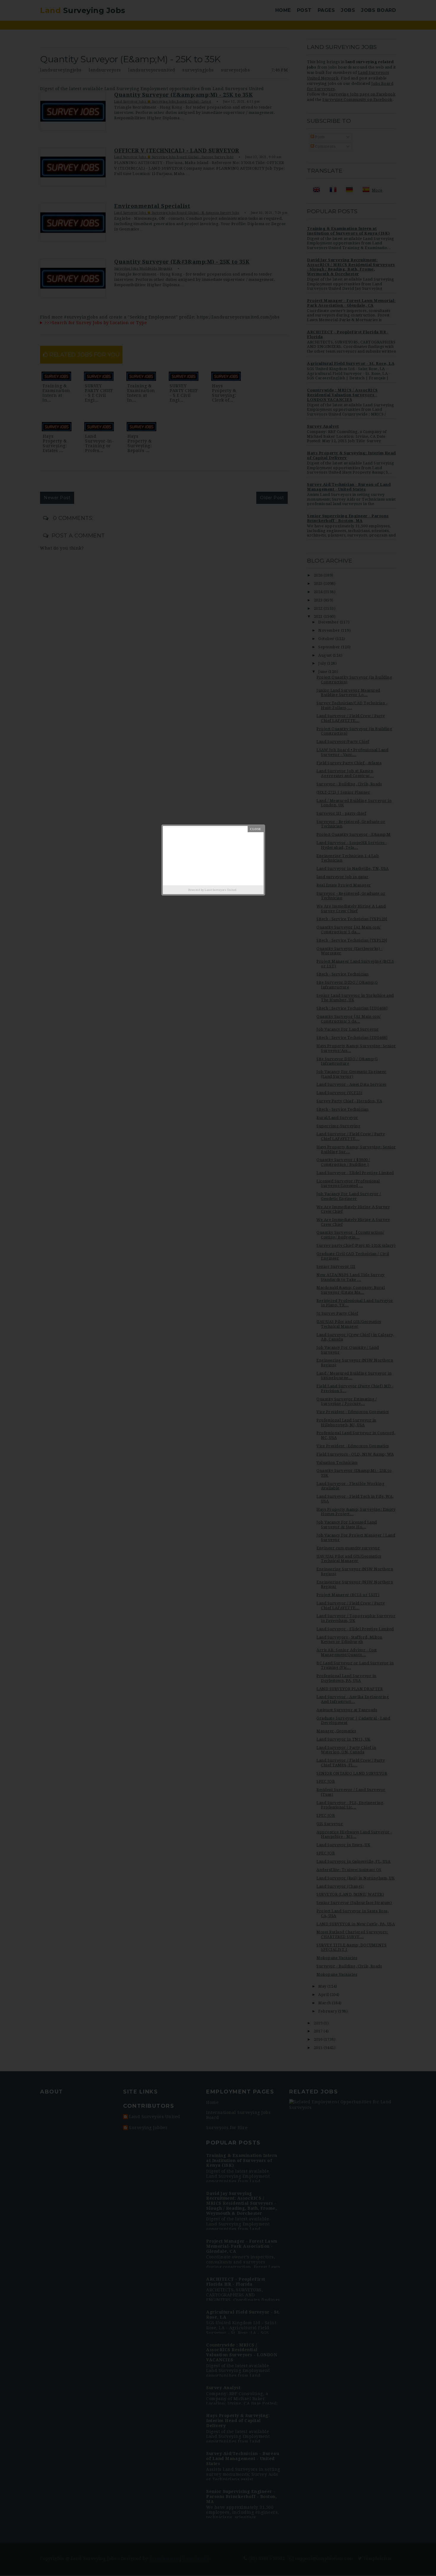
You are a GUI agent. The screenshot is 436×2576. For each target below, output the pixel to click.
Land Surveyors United (221, 890)
